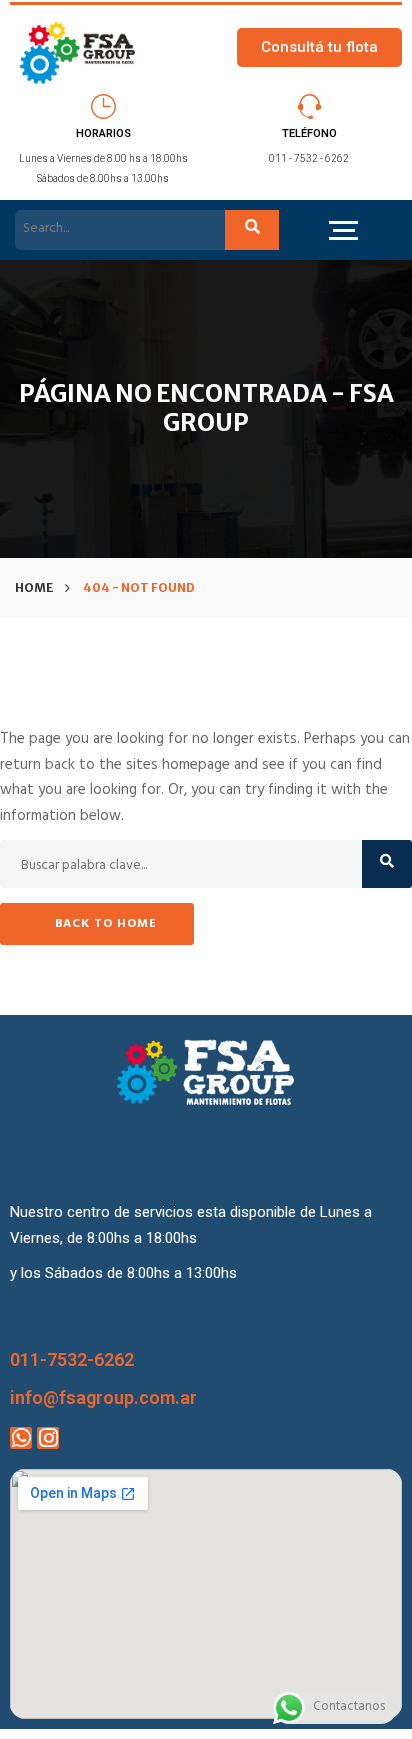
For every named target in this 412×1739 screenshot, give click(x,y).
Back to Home (106, 925)
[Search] (252, 230)
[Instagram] (48, 1438)
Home (34, 587)
